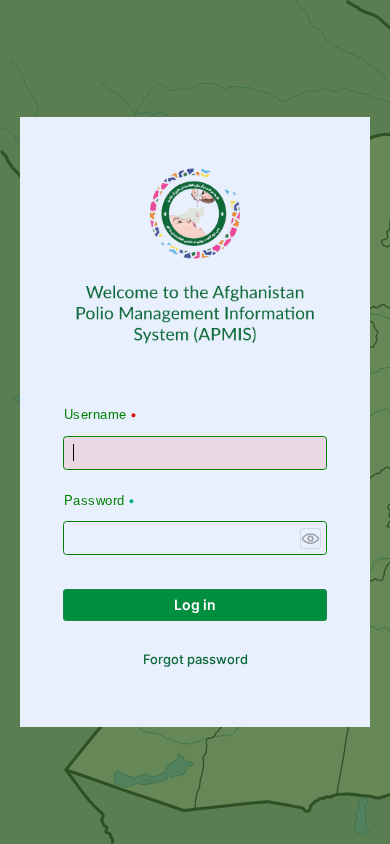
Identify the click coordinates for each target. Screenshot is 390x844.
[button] (310, 538)
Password (94, 500)
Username (95, 414)
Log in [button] (195, 604)
